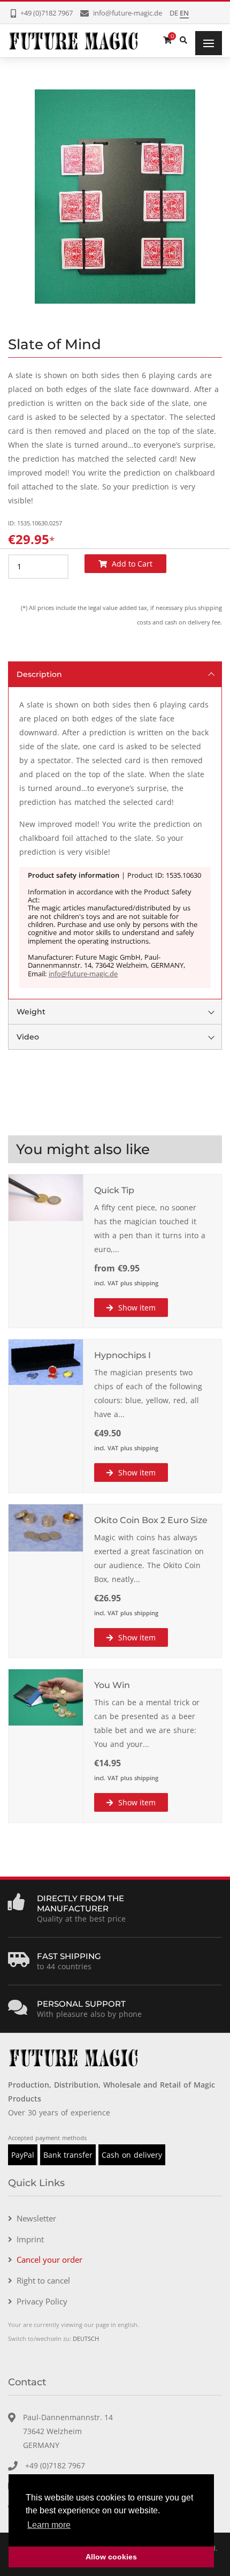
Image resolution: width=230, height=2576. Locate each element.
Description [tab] (39, 674)
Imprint (30, 2239)
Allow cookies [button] (111, 2557)
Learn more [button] (49, 2525)
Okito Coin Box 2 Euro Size (151, 1520)
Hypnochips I (122, 1355)
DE (174, 13)
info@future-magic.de (83, 974)
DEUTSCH (86, 2338)
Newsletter (36, 2218)
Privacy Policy (42, 2301)
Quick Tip (114, 1190)
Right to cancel (43, 2280)
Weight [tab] (31, 1012)
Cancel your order (49, 2259)
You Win (112, 1685)
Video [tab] (28, 1037)
